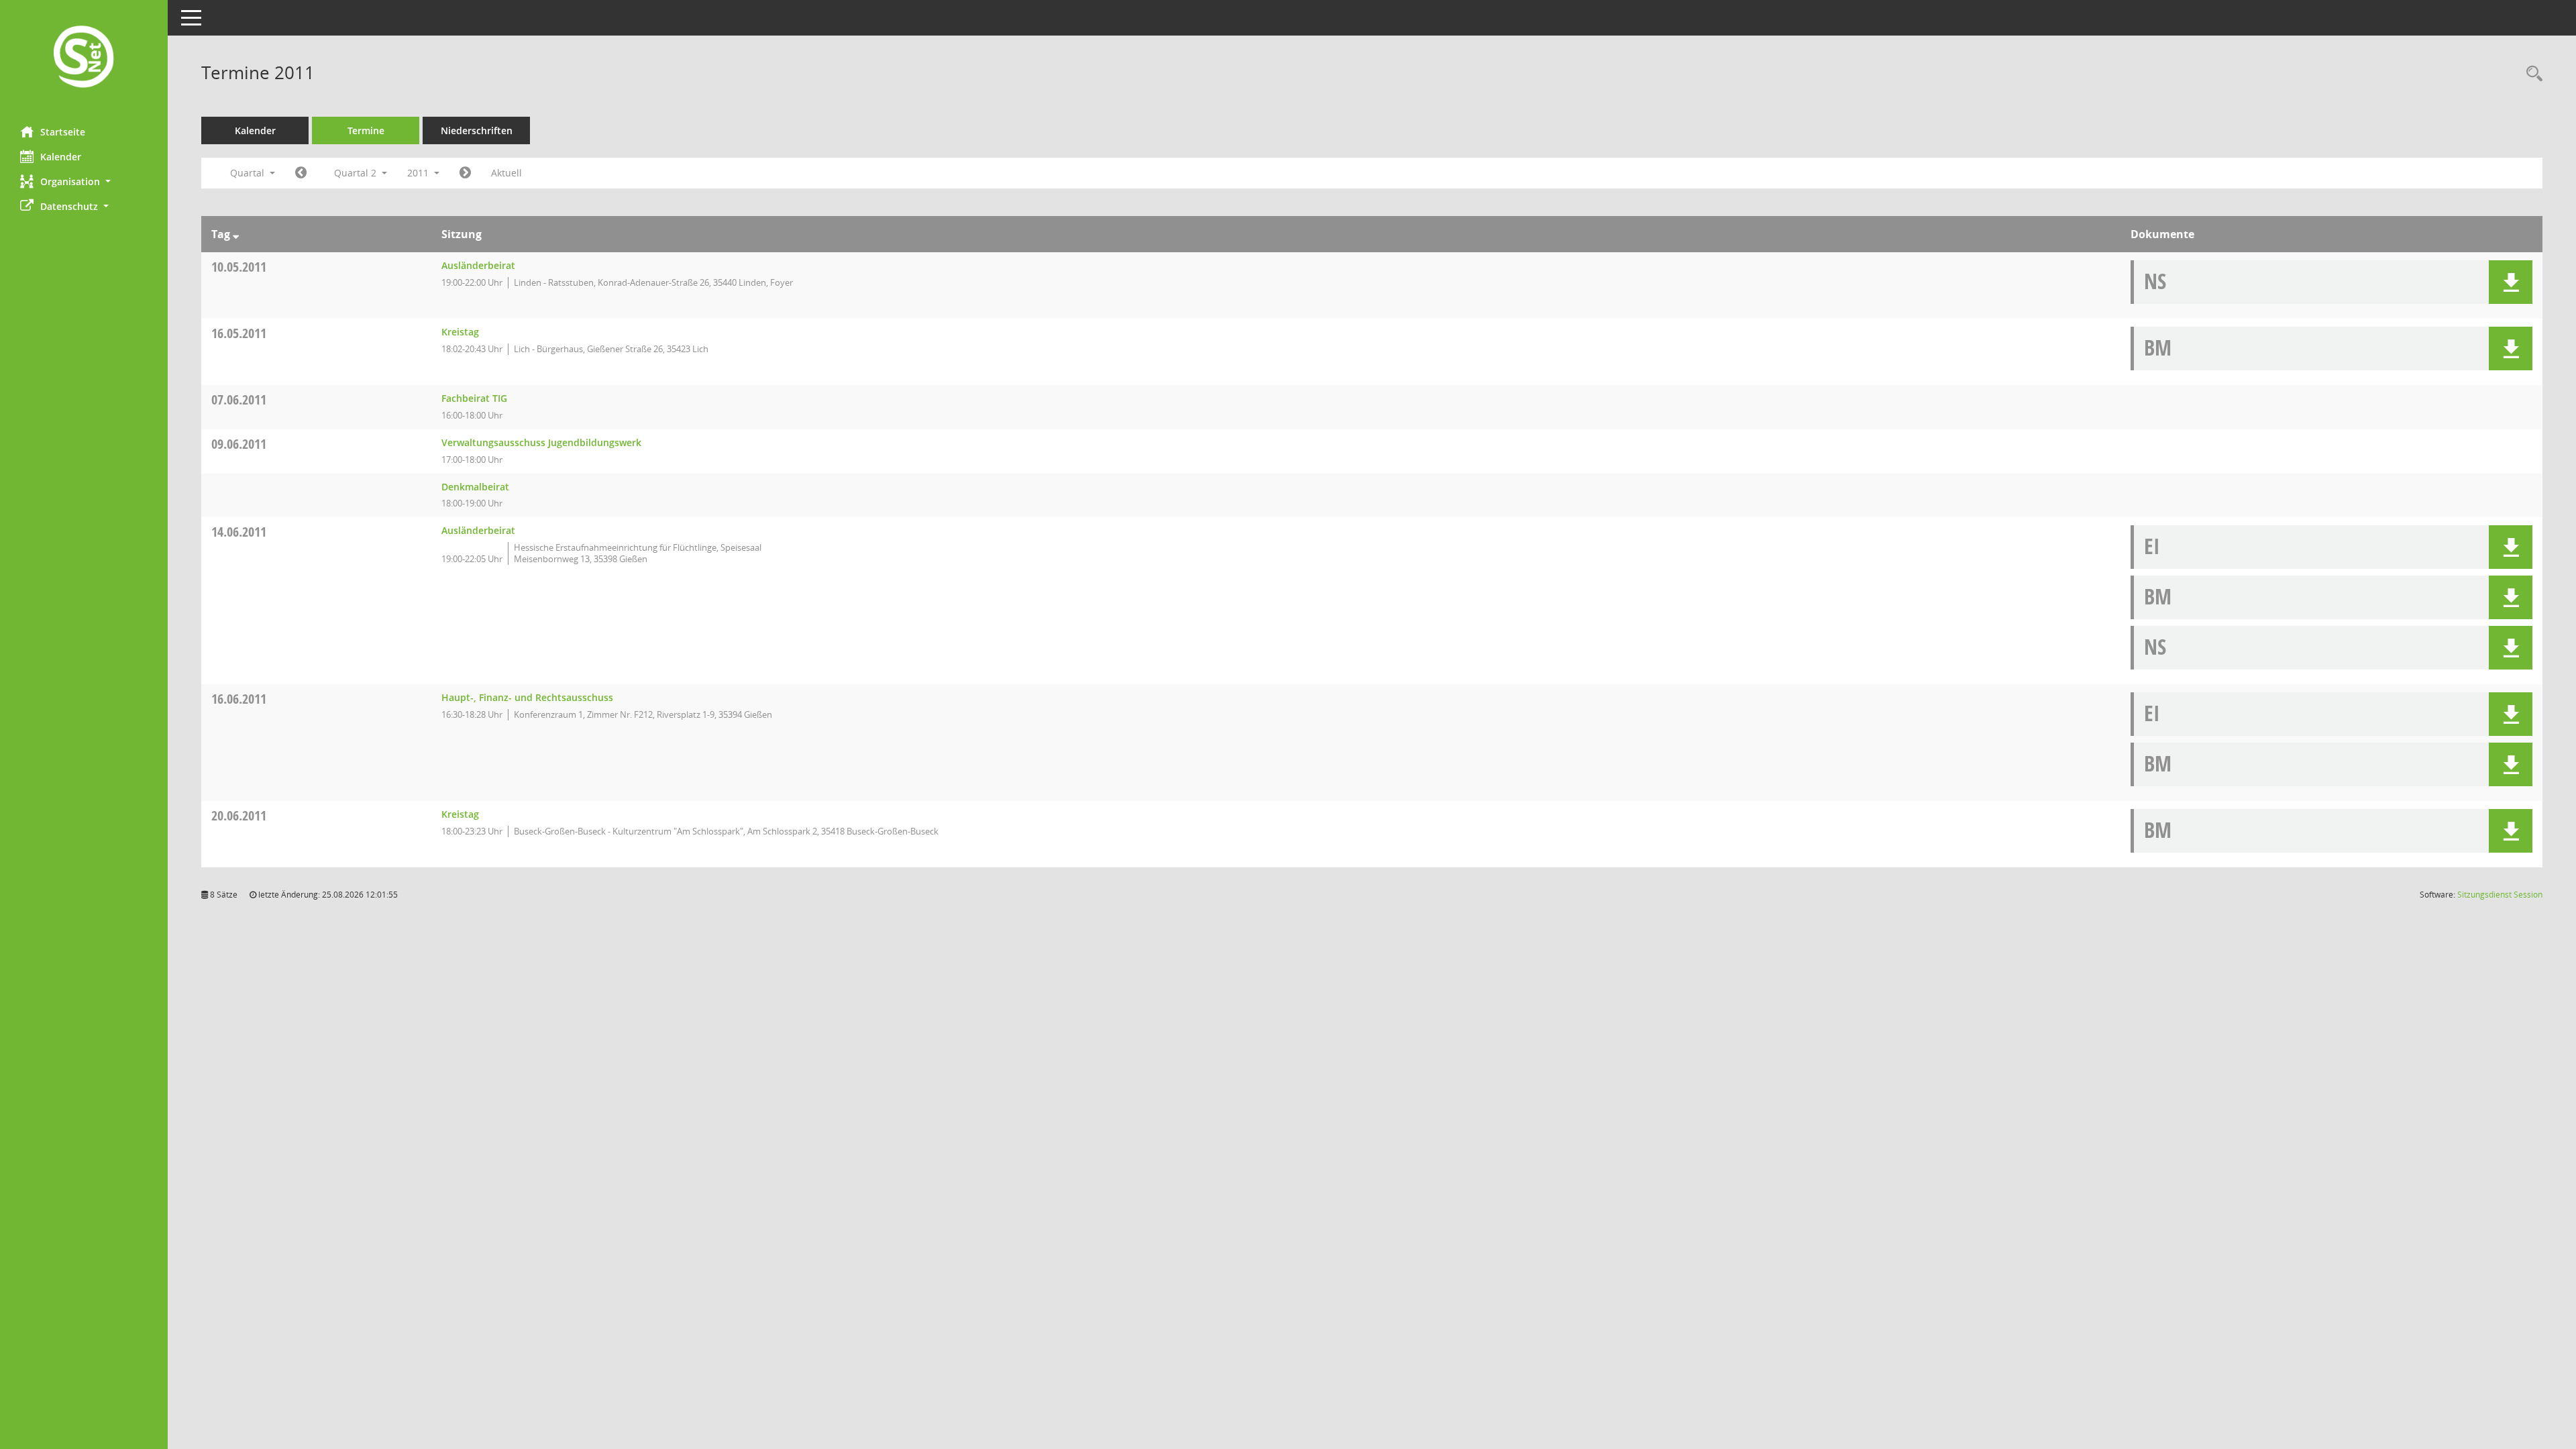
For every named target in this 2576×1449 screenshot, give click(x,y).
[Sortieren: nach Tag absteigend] (236, 234)
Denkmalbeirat (475, 487)
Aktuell (506, 173)
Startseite (63, 132)
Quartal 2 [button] (357, 173)
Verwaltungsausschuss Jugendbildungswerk (541, 442)
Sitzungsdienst (2500, 895)
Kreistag (460, 332)
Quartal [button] (249, 173)
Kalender (61, 157)
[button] (84, 181)
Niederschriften (477, 130)
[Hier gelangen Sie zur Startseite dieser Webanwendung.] (84, 58)
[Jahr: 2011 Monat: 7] (465, 173)
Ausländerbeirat (478, 265)
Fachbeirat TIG (474, 398)
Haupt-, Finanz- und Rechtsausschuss (527, 697)
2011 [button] (419, 173)
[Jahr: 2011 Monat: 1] (301, 173)
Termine (366, 130)
